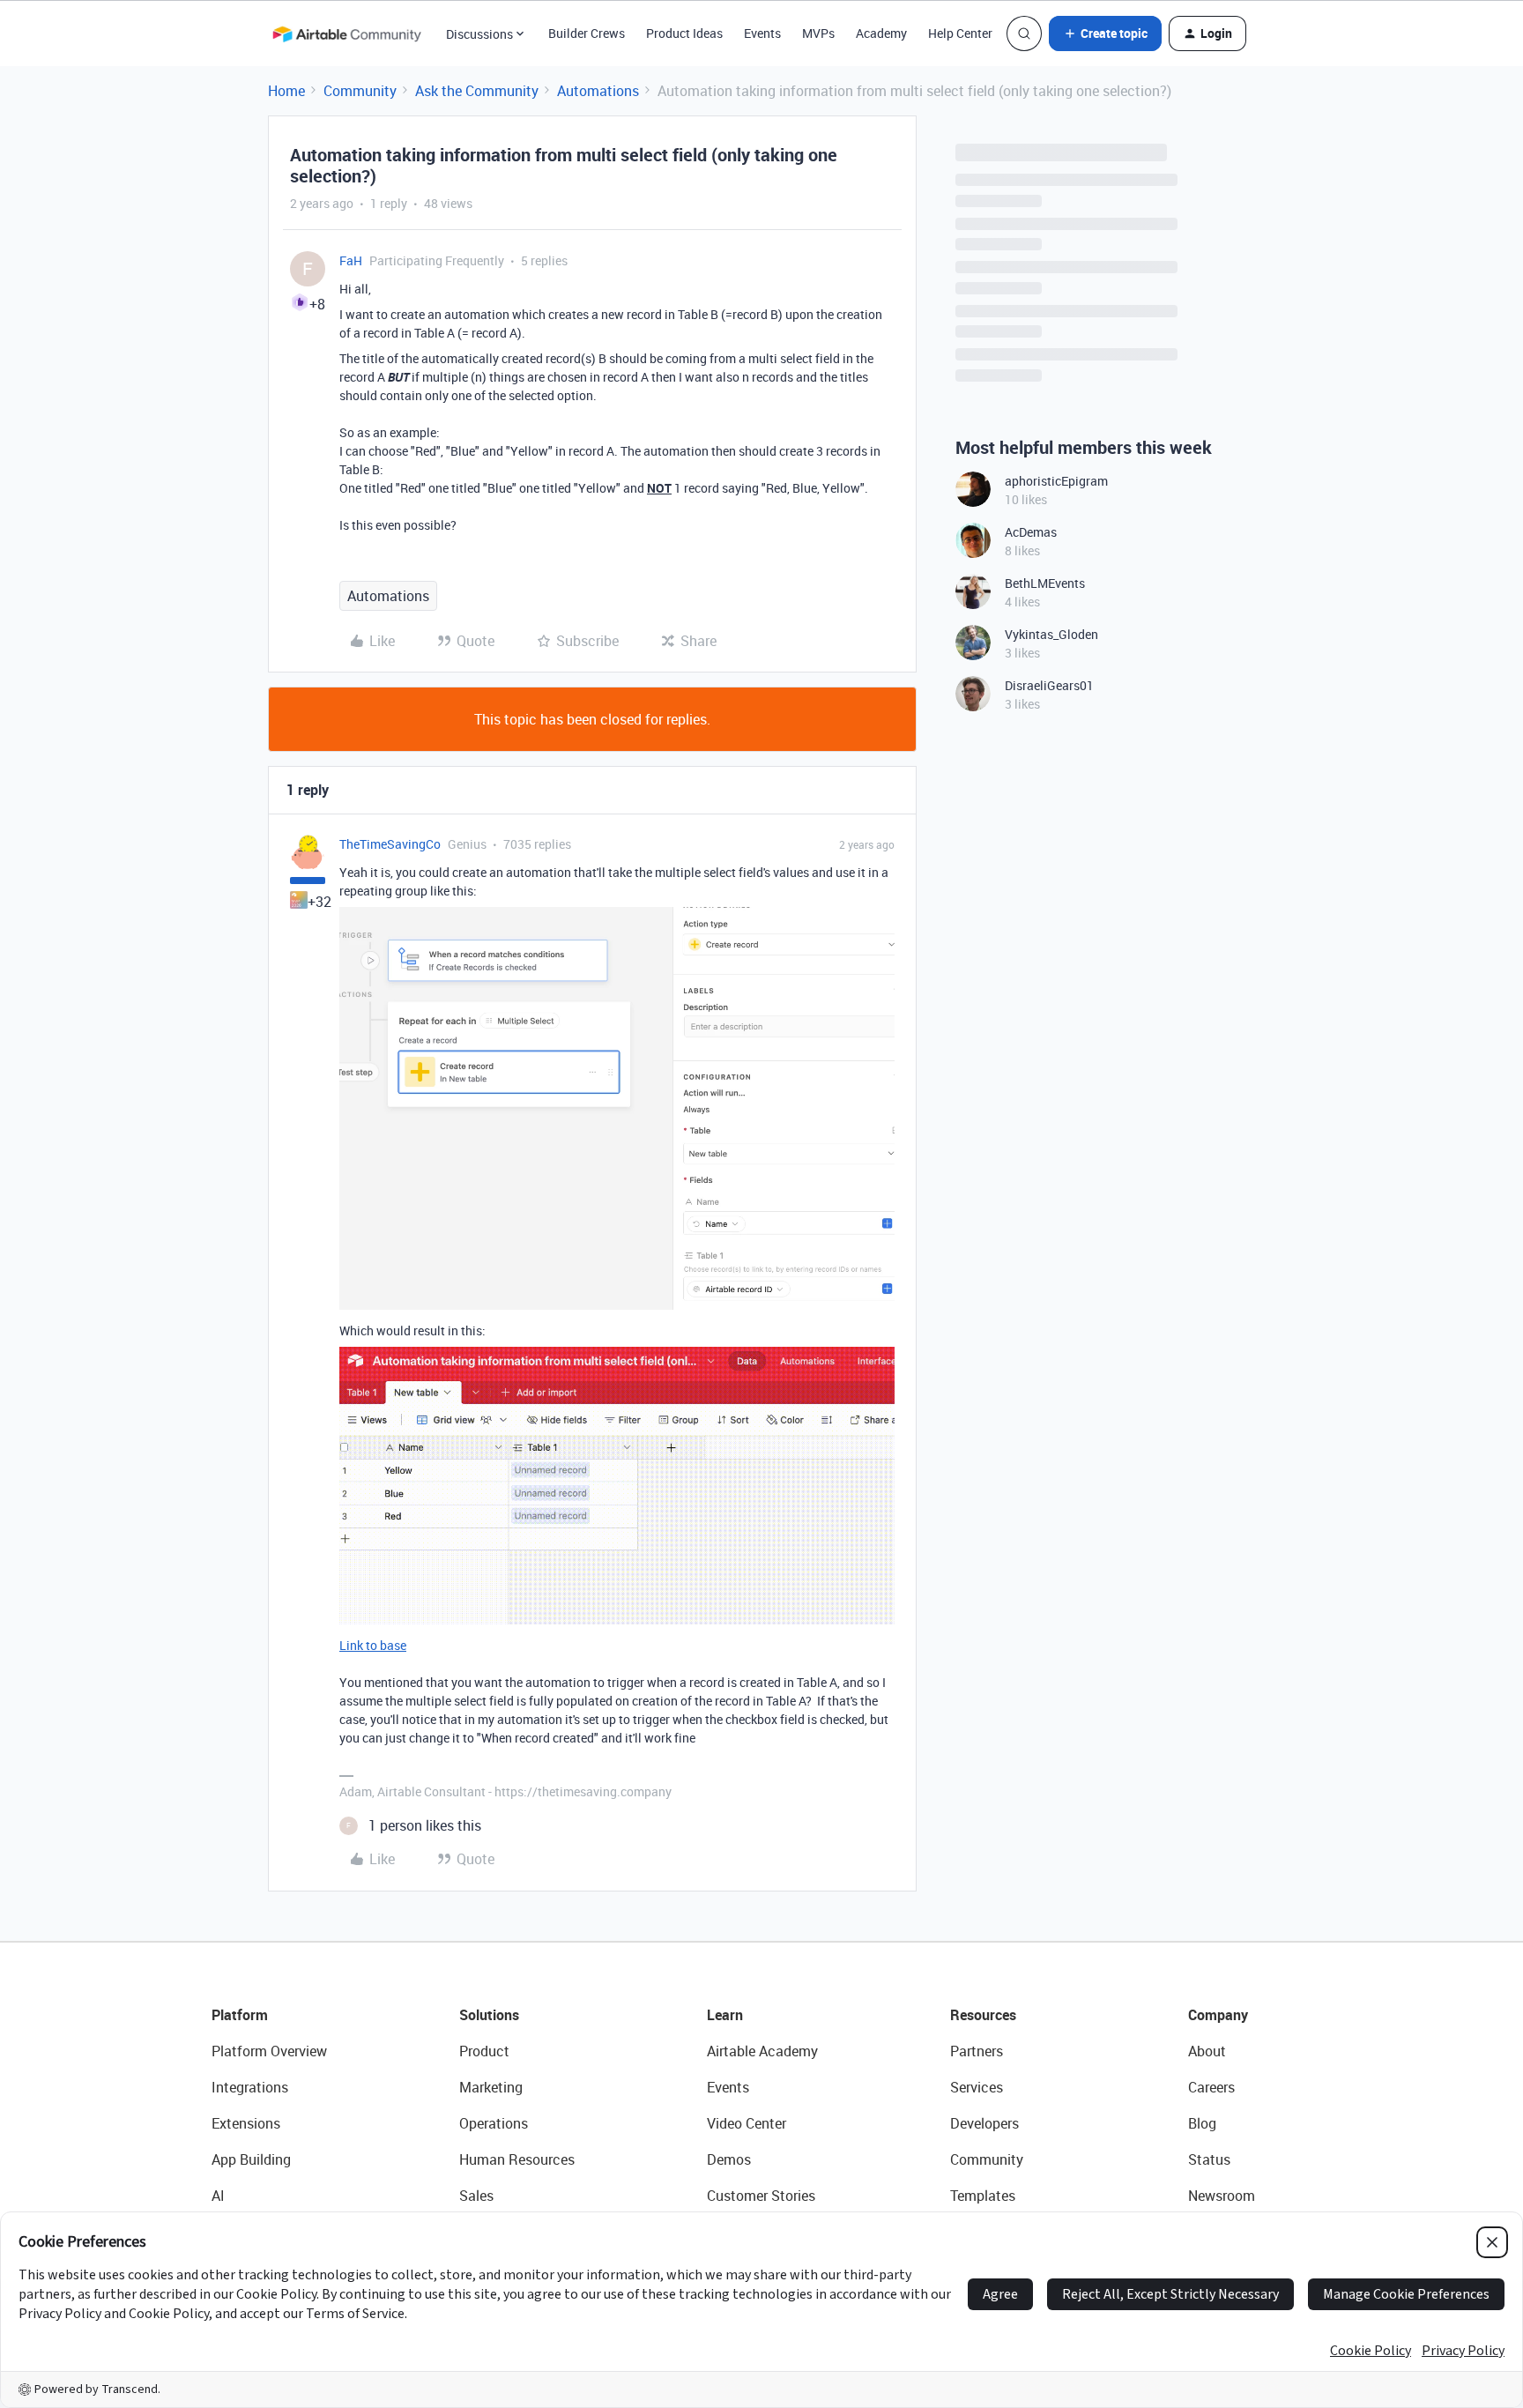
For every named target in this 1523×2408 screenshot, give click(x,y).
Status (1209, 2159)
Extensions (246, 2123)
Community (360, 91)
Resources (983, 2015)
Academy (881, 33)
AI (218, 2196)
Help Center (960, 33)
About (1207, 2051)
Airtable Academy (762, 2051)
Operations (494, 2123)
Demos (729, 2159)
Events (762, 33)
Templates (983, 2196)
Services (977, 2087)
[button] (1105, 33)
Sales (476, 2196)
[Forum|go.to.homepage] (346, 33)
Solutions (489, 2015)
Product (484, 2051)
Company (1218, 2015)
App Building (251, 2159)
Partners (977, 2051)
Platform (240, 2015)
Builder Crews (587, 33)
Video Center (747, 2123)
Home (286, 91)
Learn (725, 2015)
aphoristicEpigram (1056, 481)
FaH (351, 260)
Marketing (491, 2087)
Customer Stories (761, 2196)
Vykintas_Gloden (1051, 634)
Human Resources (517, 2159)
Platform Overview (269, 2051)
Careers (1211, 2087)
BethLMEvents (1045, 583)
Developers (984, 2123)
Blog (1202, 2123)
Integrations (250, 2087)
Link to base (373, 1645)
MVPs (818, 33)
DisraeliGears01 (1049, 685)
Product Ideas (684, 33)
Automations (598, 91)
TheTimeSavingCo (390, 844)
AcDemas (1031, 532)
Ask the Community (477, 91)
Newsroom (1222, 2196)
